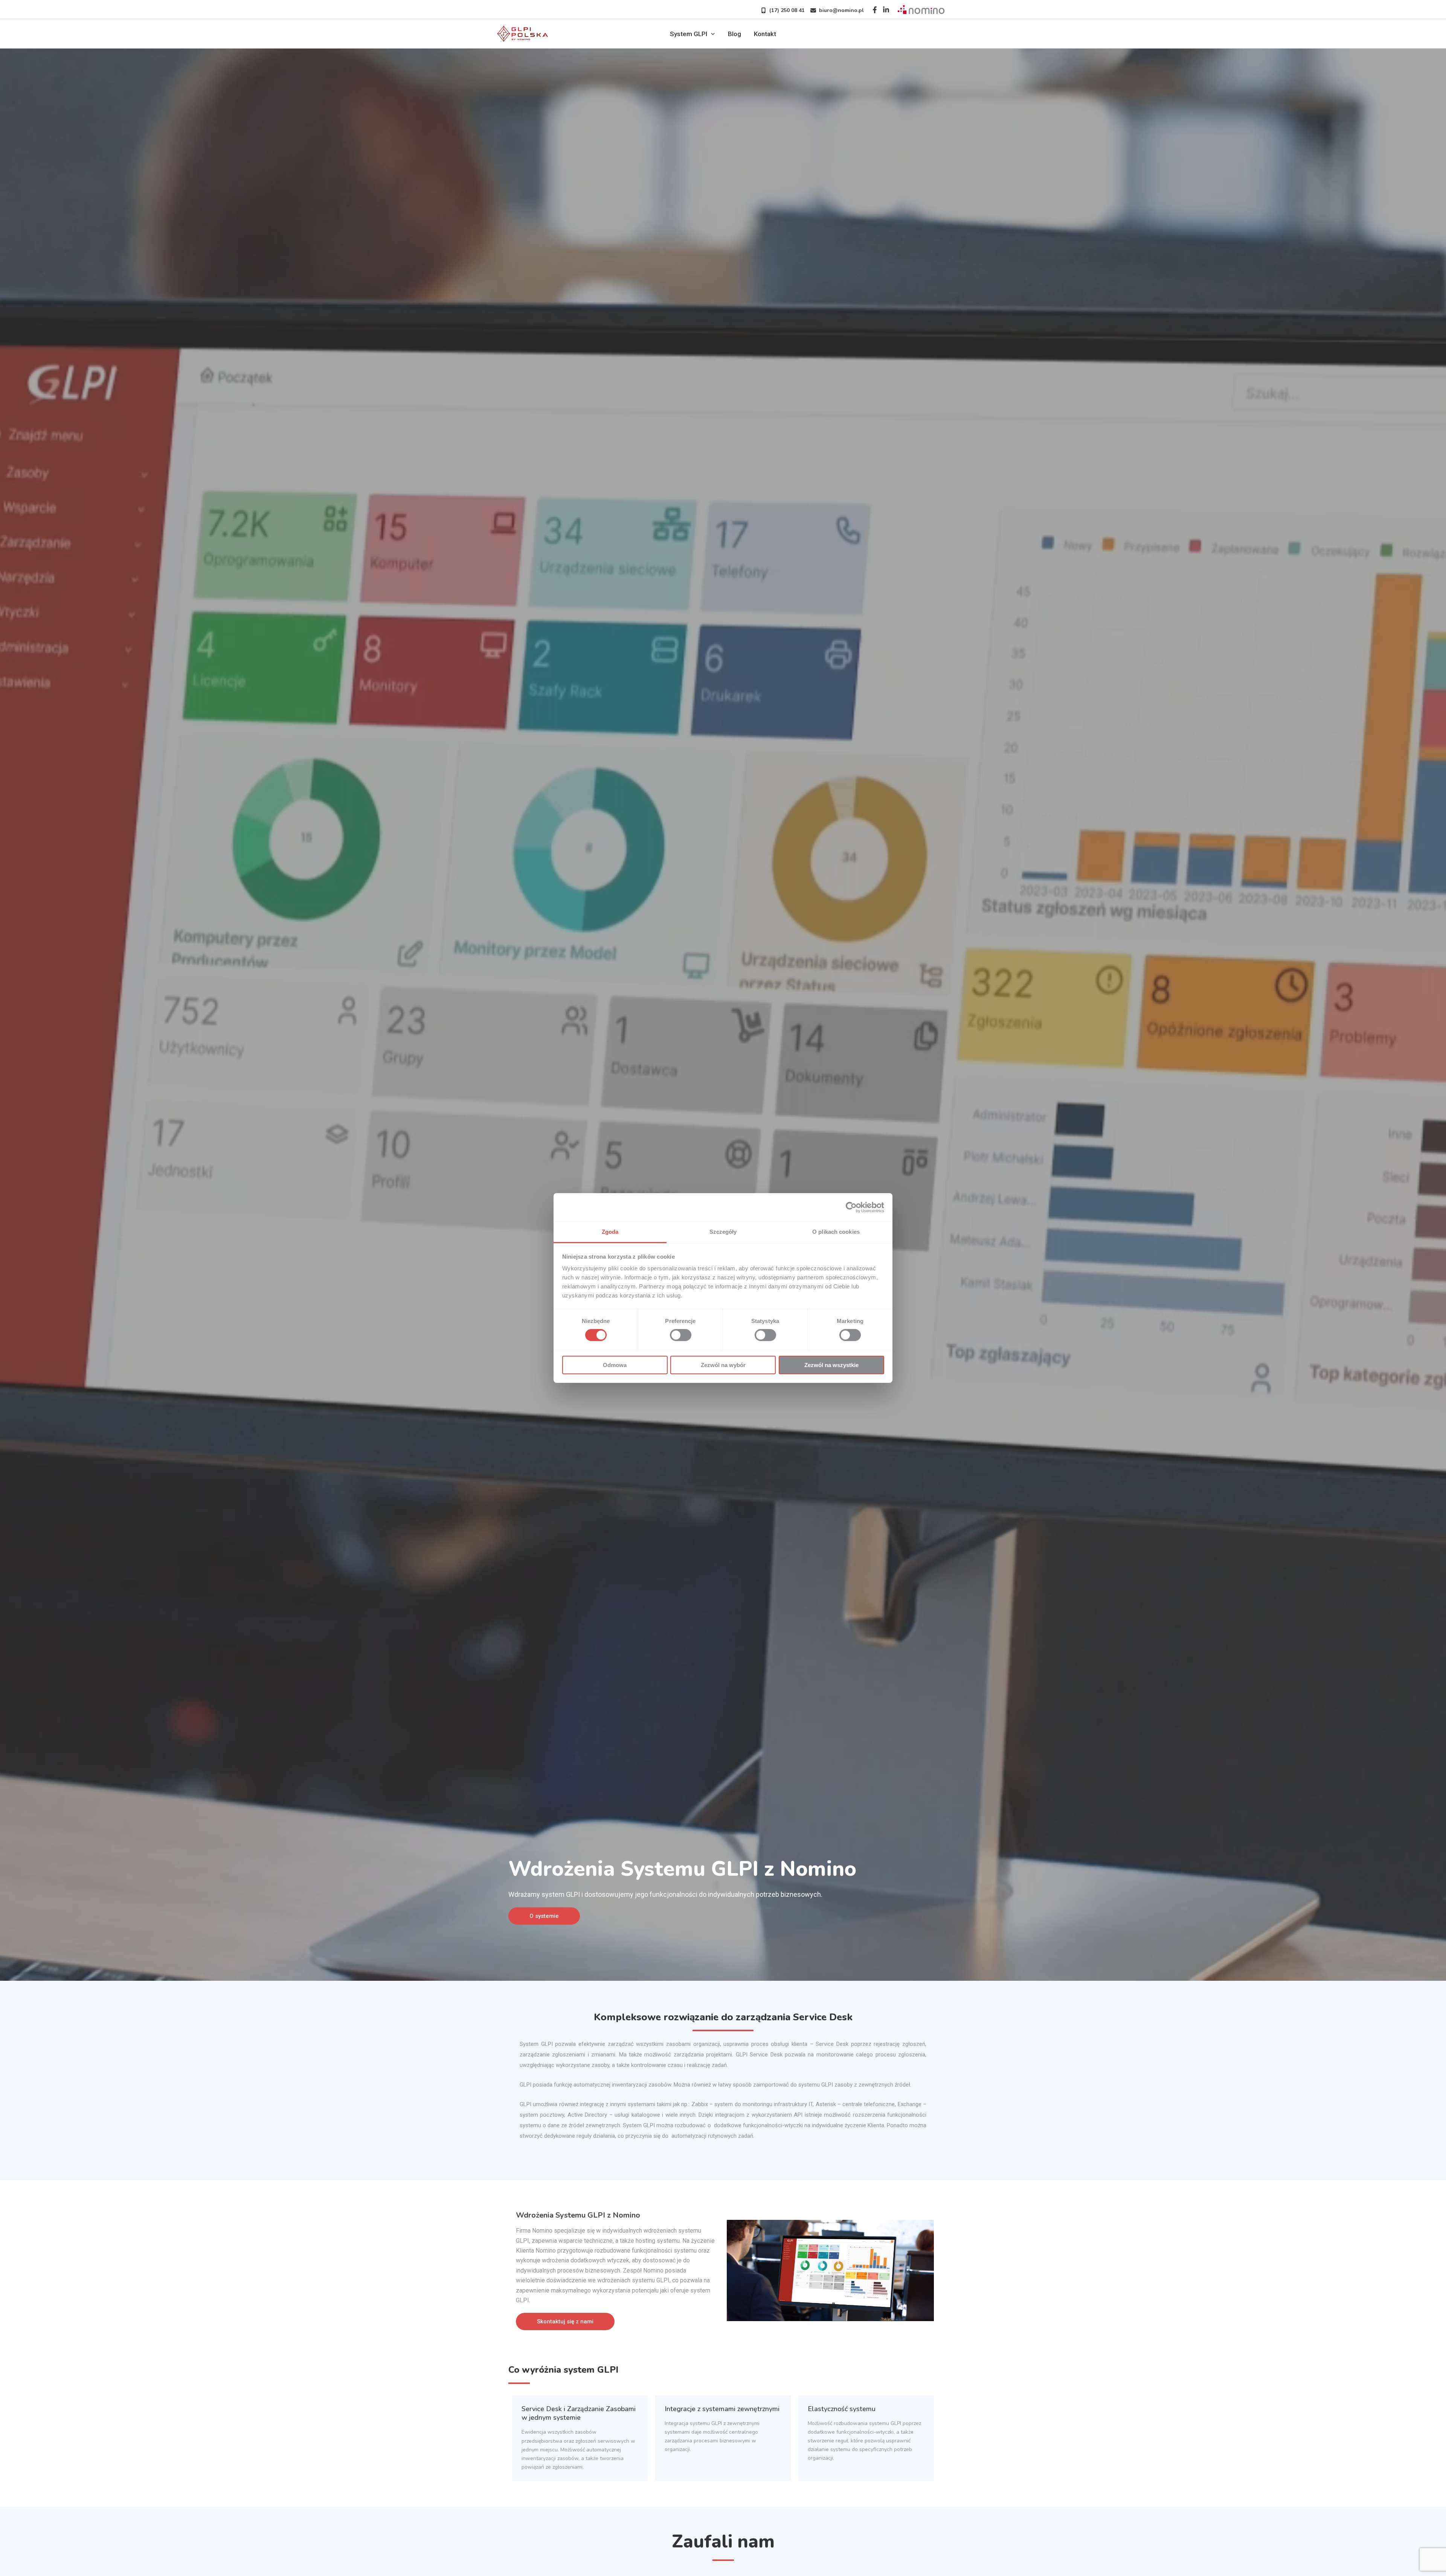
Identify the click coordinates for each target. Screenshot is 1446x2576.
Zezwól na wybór (723, 1365)
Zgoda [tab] (610, 1232)
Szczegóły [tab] (723, 1232)
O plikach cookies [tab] (836, 1232)
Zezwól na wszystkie (831, 1365)
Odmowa (615, 1365)
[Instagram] (886, 10)
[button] (780, 10)
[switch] (681, 1335)
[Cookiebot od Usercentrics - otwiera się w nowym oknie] (851, 1207)
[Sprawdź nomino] (921, 9)
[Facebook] (875, 10)
